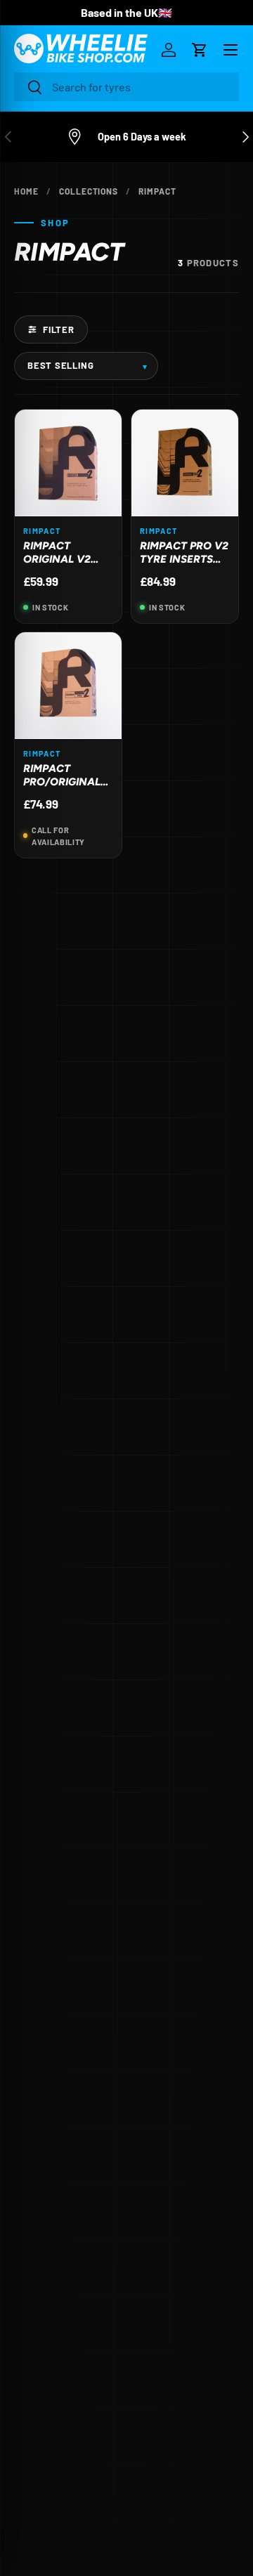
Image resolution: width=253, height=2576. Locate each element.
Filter (59, 329)
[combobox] (126, 87)
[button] (200, 50)
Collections (89, 191)
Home (26, 191)
